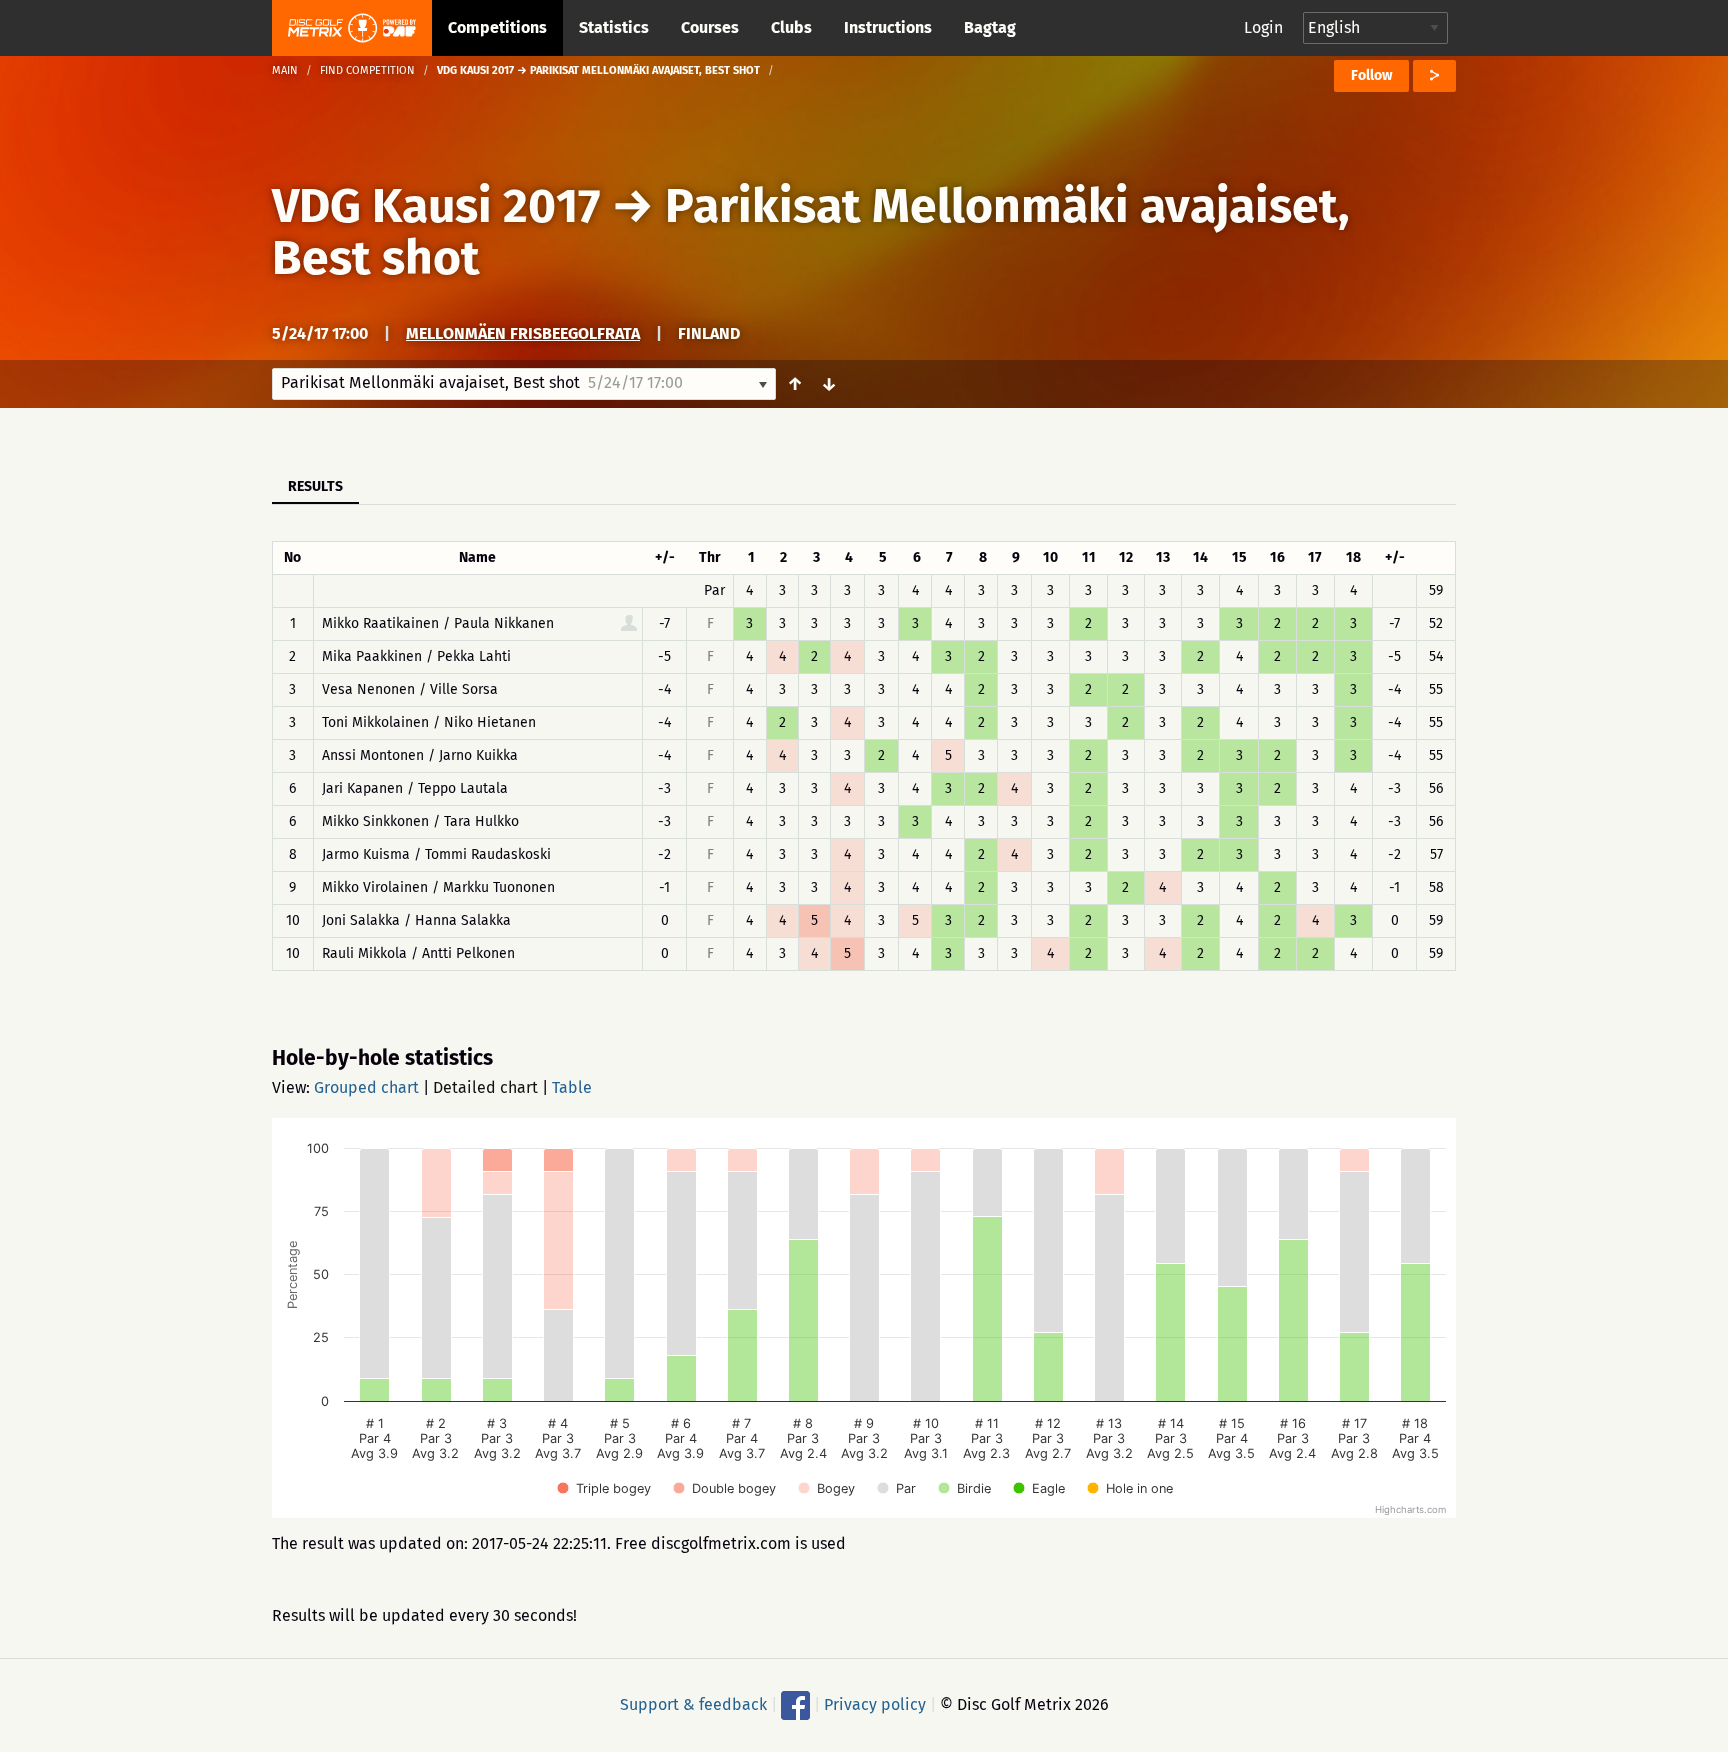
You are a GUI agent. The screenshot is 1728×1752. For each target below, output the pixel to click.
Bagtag (990, 27)
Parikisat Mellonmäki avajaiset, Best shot (811, 232)
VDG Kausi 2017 (436, 206)
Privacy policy (875, 1704)
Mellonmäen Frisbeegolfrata (523, 333)
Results (315, 486)
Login (1263, 27)
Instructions (888, 27)
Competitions (497, 27)
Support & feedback (693, 1704)
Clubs (791, 27)
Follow (1371, 75)
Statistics (614, 27)
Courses (710, 27)
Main (285, 70)
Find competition (367, 70)
